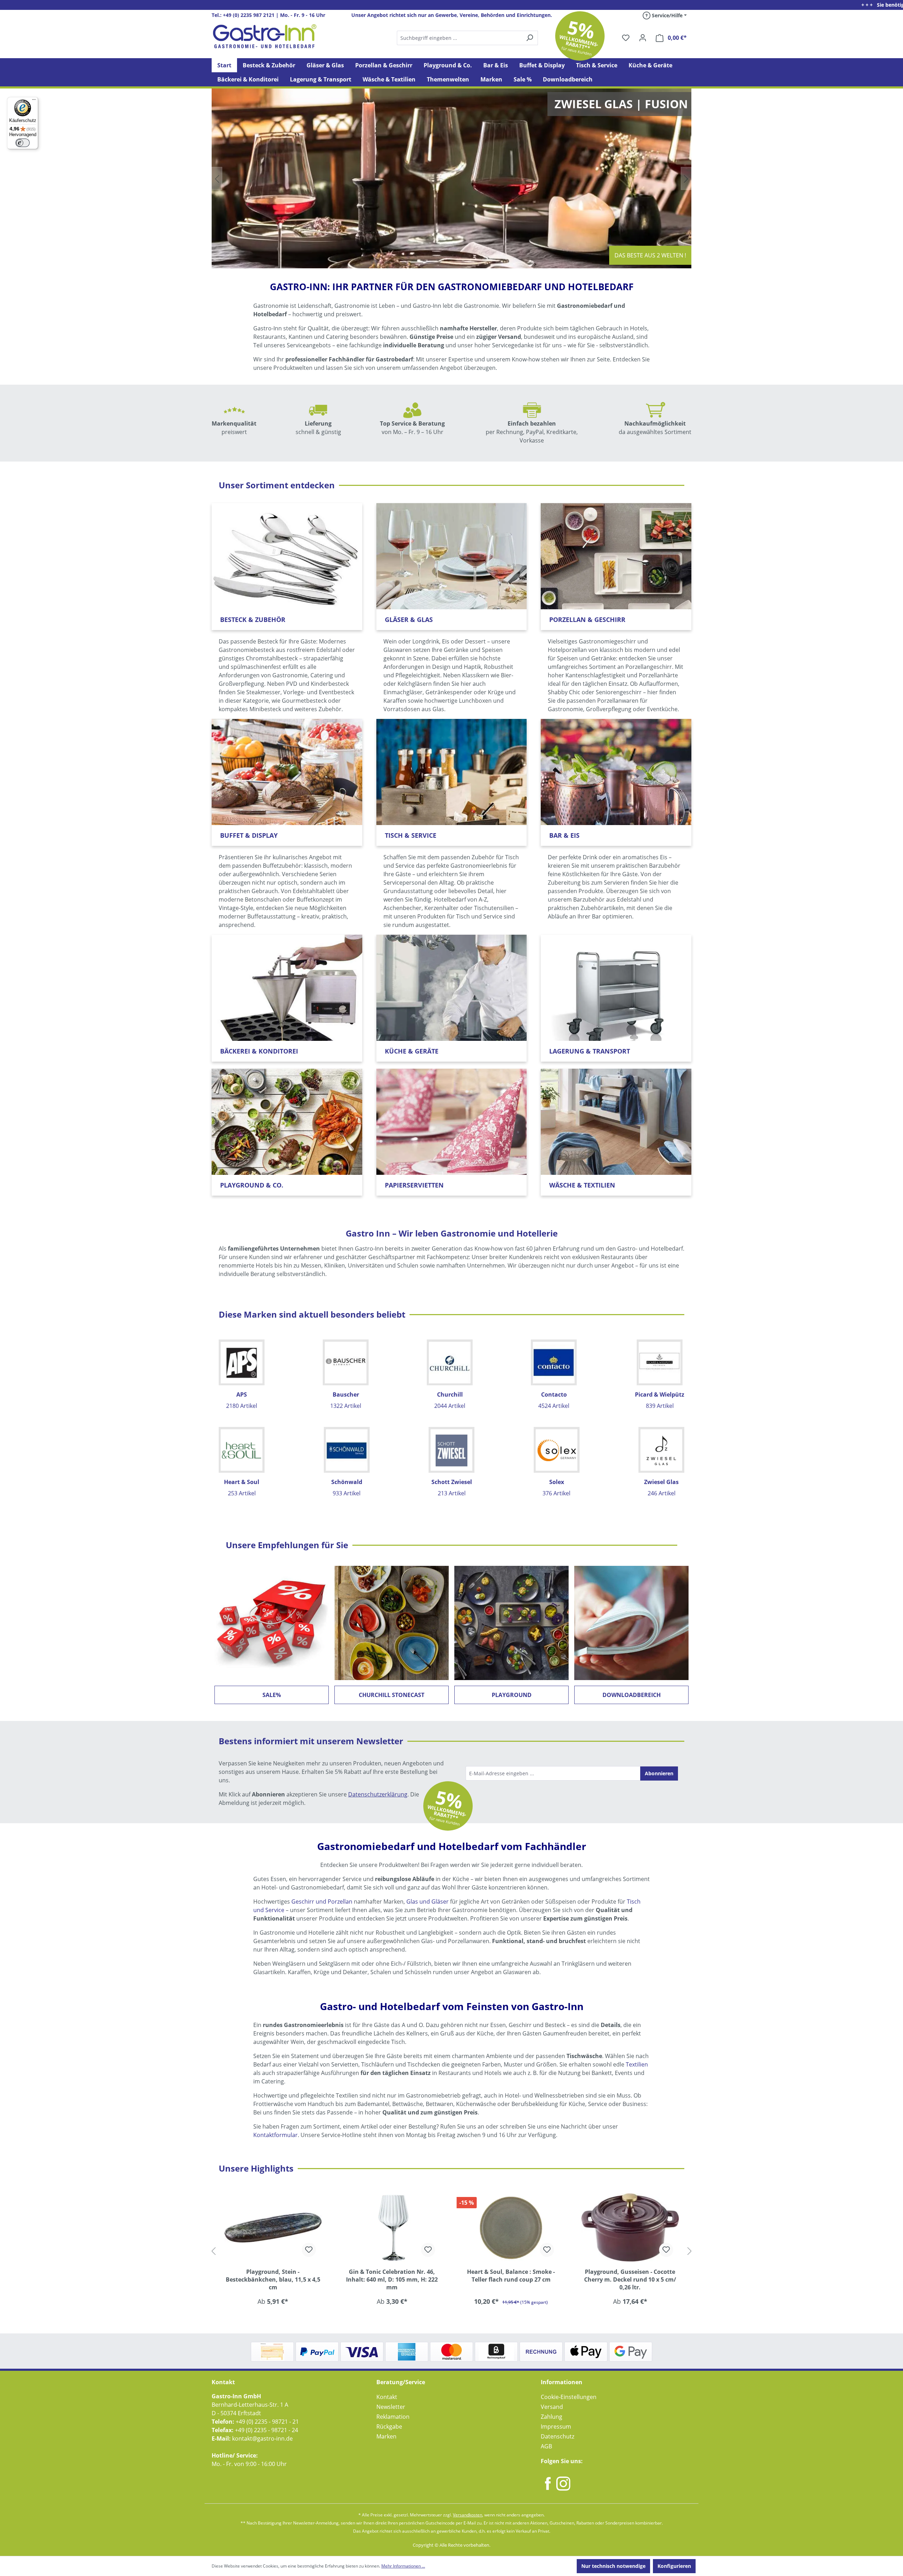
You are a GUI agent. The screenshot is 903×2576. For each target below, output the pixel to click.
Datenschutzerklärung (378, 1794)
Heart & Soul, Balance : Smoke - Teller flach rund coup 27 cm (392, 2276)
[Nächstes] (690, 2251)
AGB (546, 2446)
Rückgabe (389, 2427)
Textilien (637, 2064)
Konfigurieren (674, 2566)
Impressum (556, 2427)
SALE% (272, 1695)
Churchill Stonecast (392, 1695)
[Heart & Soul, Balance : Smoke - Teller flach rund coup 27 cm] (392, 2227)
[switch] (23, 143)
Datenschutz (557, 2436)
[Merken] (309, 2250)
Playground (512, 1695)
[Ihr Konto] (643, 38)
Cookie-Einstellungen (569, 2397)
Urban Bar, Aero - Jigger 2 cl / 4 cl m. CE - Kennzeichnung (630, 2276)
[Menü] (34, 101)
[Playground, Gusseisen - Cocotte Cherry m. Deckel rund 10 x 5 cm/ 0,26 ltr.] (511, 2227)
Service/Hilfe (666, 15)
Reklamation (393, 2417)
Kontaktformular (275, 2135)
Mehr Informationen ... (403, 2566)
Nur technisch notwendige (613, 2566)
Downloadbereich (632, 1695)
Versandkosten (468, 2515)
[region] (451, 2251)
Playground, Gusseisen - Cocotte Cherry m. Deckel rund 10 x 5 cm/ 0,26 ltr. (511, 2279)
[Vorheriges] (213, 2251)
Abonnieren (659, 1773)
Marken (386, 2436)
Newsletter (391, 2407)
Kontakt (387, 2397)
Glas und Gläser (428, 1902)
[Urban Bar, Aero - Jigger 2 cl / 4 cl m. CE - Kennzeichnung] (630, 2227)
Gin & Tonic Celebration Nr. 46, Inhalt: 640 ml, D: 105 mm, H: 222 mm (273, 2279)
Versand (552, 2407)
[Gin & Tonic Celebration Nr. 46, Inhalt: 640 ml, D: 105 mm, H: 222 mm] (273, 2227)
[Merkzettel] (626, 38)
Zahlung (552, 2417)
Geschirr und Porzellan (322, 1902)
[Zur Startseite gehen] (265, 36)
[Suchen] (467, 38)
